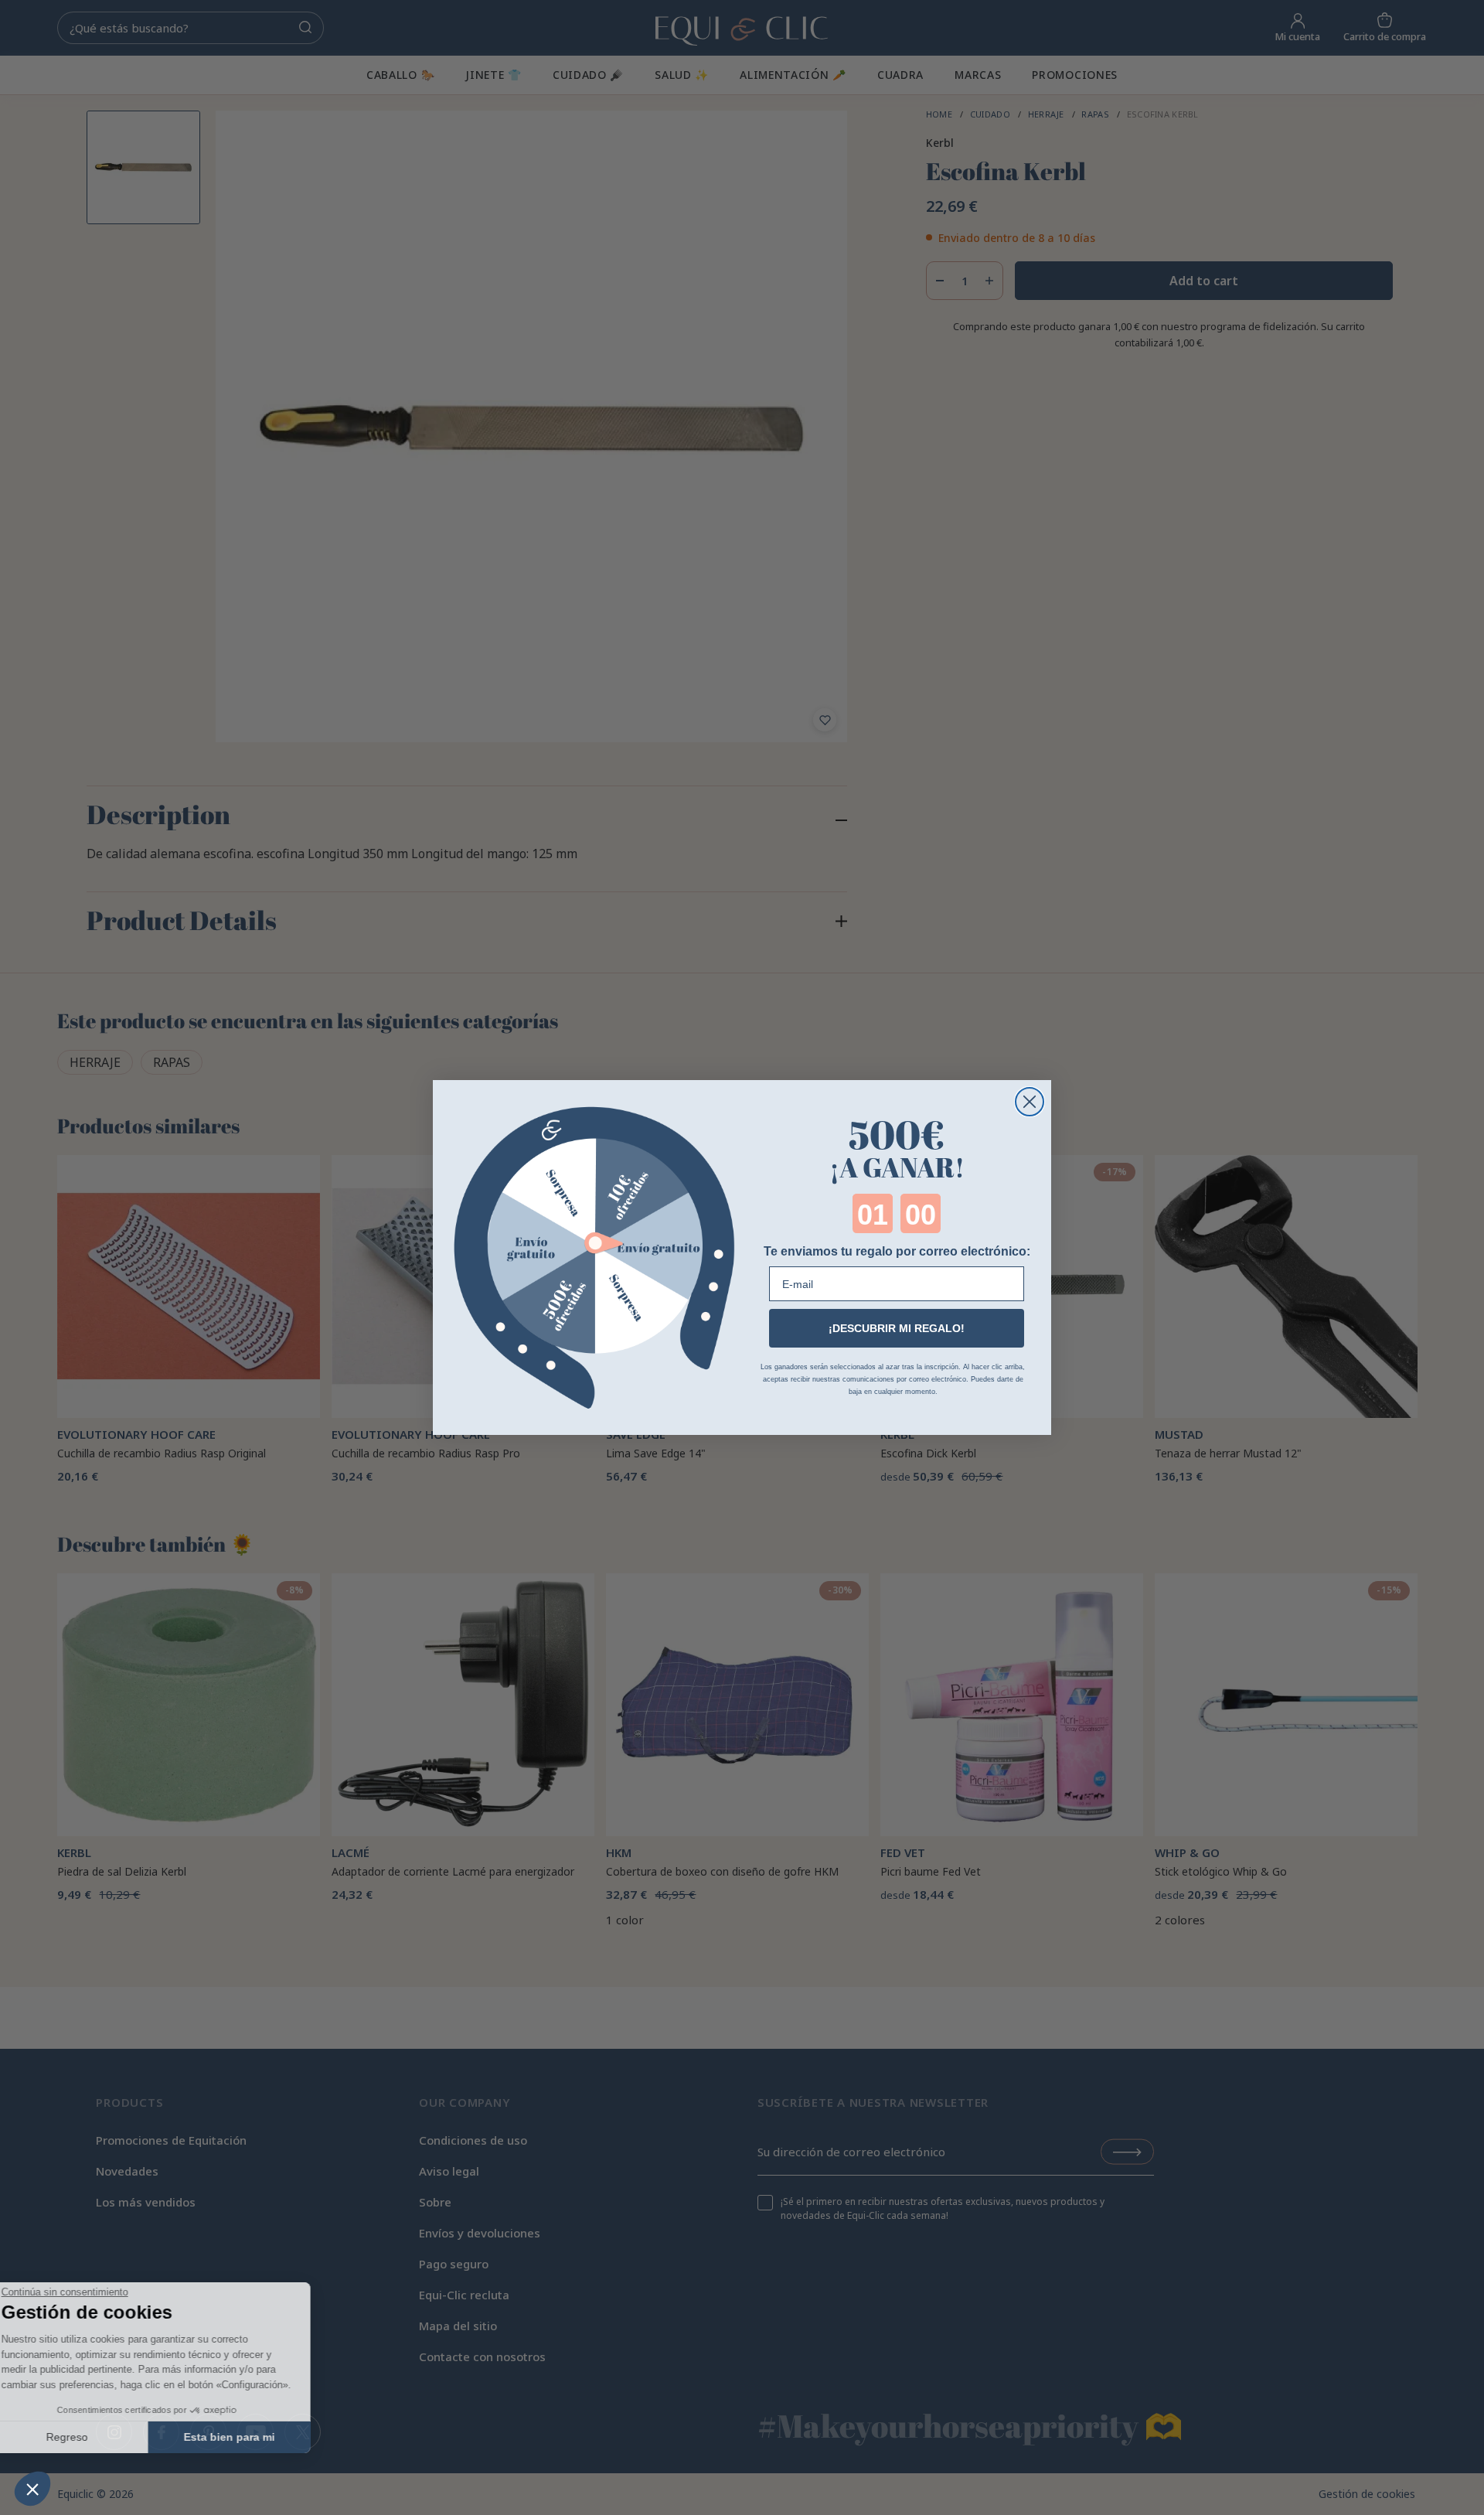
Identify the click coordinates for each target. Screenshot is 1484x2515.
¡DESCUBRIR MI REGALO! (897, 1328)
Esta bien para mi (259, 2437)
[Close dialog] (1030, 1102)
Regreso (97, 2437)
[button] (32, 2489)
